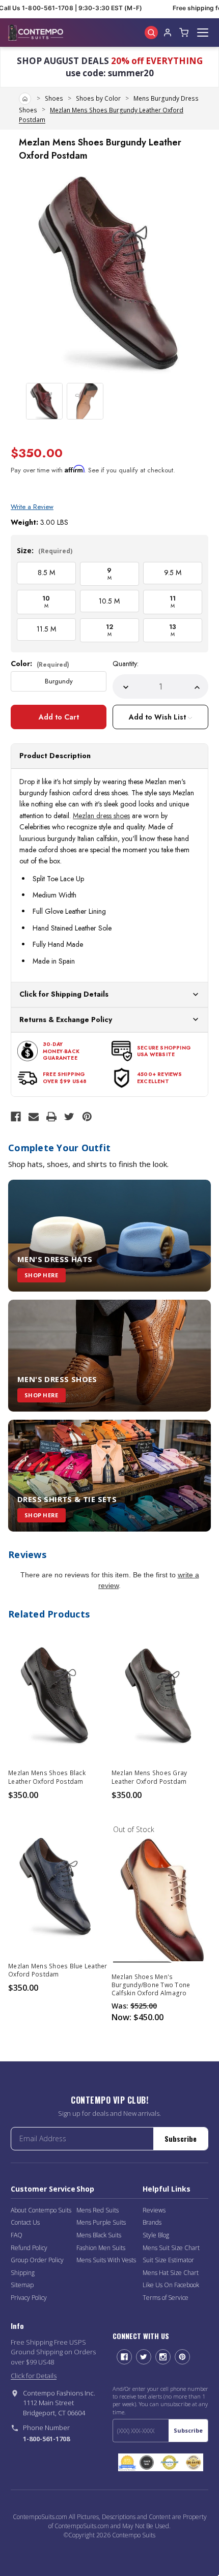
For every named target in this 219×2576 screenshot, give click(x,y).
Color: (40, 664)
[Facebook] (16, 1117)
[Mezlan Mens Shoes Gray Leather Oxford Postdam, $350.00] (161, 1694)
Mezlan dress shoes (101, 816)
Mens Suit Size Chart (171, 2248)
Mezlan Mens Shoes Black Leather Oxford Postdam (47, 1777)
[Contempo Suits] (36, 33)
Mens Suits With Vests (106, 2260)
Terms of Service (166, 2298)
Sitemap (22, 2285)
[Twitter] (69, 1117)
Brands (152, 2222)
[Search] (151, 33)
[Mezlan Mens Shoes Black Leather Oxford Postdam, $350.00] (58, 1694)
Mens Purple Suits (101, 2222)
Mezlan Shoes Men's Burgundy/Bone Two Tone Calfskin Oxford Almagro (151, 1985)
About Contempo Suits (41, 2210)
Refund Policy (29, 2248)
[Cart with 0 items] (184, 33)
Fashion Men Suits (101, 2248)
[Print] (51, 1117)
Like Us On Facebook (171, 2285)
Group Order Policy (37, 2260)
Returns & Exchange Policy (66, 1020)
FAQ (17, 2235)
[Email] (34, 1117)
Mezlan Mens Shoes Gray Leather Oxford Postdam (149, 1777)
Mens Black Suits (99, 2235)
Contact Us (25, 2222)
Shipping (23, 2273)
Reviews (154, 2210)
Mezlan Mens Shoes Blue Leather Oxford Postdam (58, 1970)
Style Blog (156, 2235)
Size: (45, 550)
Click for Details (34, 2376)
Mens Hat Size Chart (171, 2273)
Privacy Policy (29, 2298)
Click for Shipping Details (64, 994)
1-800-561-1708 (46, 2439)
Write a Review (32, 507)
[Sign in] (168, 33)
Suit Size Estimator (168, 2260)
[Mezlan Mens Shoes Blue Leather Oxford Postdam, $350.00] (58, 1887)
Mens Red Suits (98, 2210)
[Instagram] (163, 2357)
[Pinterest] (87, 1117)
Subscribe (181, 2138)
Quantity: (126, 664)
